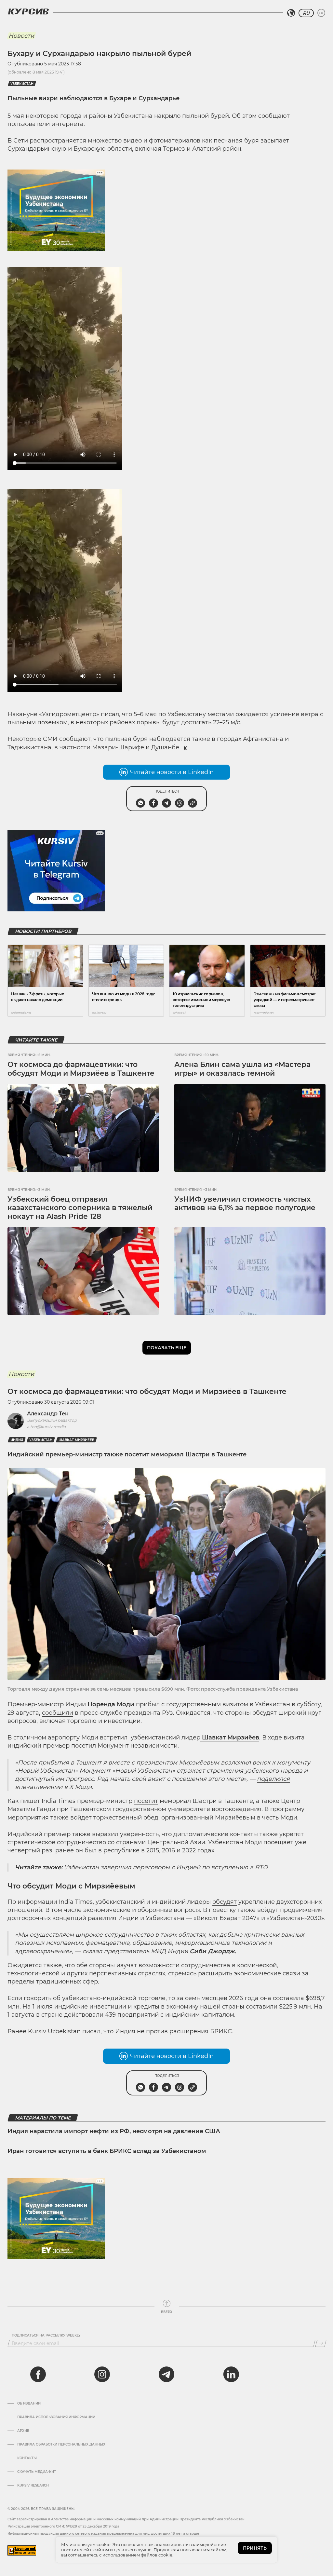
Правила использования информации (56, 2417)
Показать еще (167, 1348)
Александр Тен (48, 1414)
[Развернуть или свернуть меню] (321, 13)
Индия (17, 1440)
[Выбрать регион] (291, 13)
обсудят (225, 1902)
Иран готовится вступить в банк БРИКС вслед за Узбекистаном (107, 2151)
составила (288, 1998)
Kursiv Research (33, 2486)
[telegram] (166, 2374)
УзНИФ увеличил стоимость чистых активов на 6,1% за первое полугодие (245, 1203)
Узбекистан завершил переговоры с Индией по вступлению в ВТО (166, 1867)
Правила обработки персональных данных (61, 2445)
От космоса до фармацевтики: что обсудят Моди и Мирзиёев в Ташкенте (81, 1069)
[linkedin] (231, 2374)
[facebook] (38, 2374)
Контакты (27, 2458)
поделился (273, 1779)
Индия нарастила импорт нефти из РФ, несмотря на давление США (114, 2131)
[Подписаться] (321, 2343)
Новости (21, 36)
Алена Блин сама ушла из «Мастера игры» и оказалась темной (242, 1069)
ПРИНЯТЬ (255, 2548)
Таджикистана (29, 747)
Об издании (29, 2404)
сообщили (58, 1713)
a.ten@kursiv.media (46, 1427)
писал (110, 714)
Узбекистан (22, 84)
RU (306, 13)
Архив (23, 2431)
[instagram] (102, 2374)
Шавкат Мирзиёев (76, 1440)
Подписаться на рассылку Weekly (46, 2336)
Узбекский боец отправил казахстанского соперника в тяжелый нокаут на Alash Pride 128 (80, 1208)
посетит (146, 1801)
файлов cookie (157, 2555)
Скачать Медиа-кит (37, 2472)
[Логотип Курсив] (28, 11)
